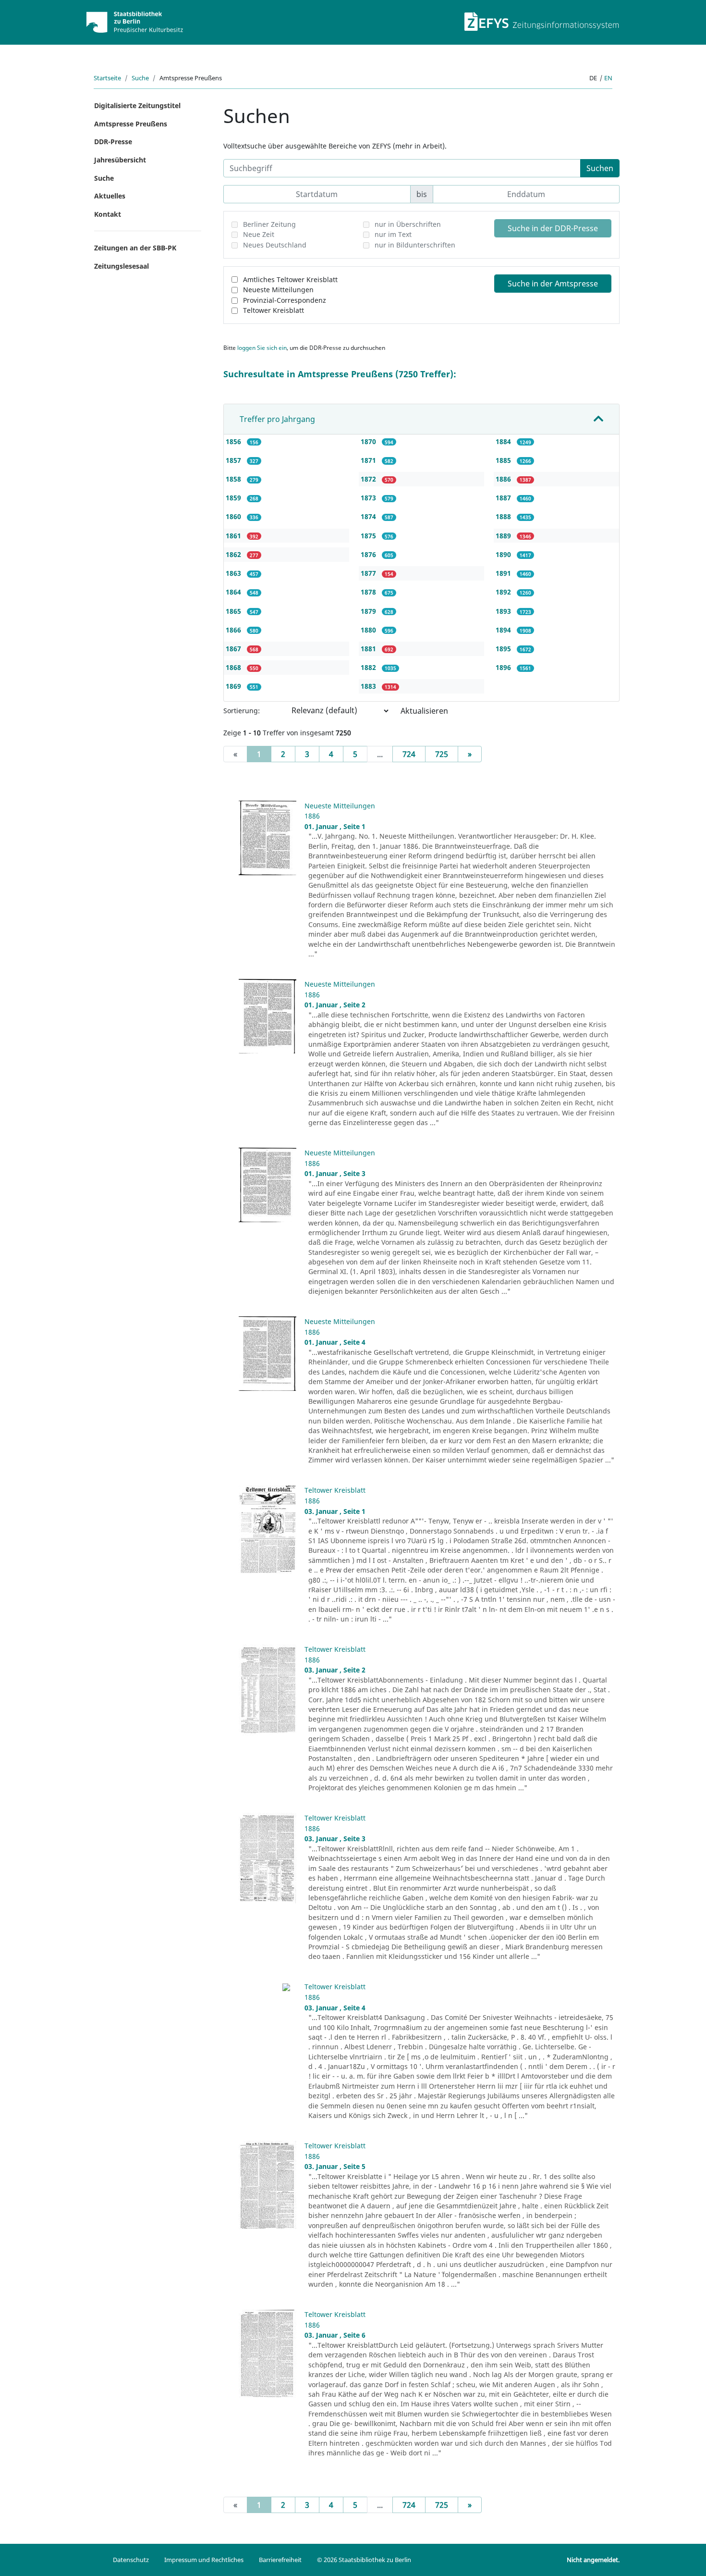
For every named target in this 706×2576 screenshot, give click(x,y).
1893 (504, 611)
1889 (504, 536)
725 (442, 754)
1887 (504, 498)
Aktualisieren (424, 711)
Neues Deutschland (275, 245)
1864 (234, 592)
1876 (369, 554)
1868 (234, 667)
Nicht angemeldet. (593, 2560)
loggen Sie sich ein (262, 348)
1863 (234, 573)
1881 (369, 649)
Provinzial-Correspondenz (285, 300)
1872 (369, 479)
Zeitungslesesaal (122, 266)
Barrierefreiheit (280, 2560)
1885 (504, 460)
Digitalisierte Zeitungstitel (137, 105)
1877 (369, 573)
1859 (234, 498)
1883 (369, 686)
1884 (504, 441)
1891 (504, 573)
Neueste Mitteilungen (278, 290)
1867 (234, 649)
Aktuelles (110, 196)
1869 (234, 686)
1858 (234, 479)
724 (409, 754)
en (608, 78)
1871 (369, 460)
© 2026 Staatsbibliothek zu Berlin (364, 2560)
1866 (234, 630)
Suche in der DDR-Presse (553, 228)
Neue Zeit (259, 234)
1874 (369, 516)
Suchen (600, 168)
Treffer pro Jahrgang (277, 419)
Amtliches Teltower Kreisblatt (290, 279)
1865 (234, 611)
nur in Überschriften (408, 224)
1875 (369, 536)
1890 (504, 554)
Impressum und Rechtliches (204, 2560)
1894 (504, 630)
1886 (504, 479)
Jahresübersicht (120, 160)
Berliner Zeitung (269, 224)
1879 (369, 611)
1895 (504, 649)
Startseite (107, 78)
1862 (234, 554)
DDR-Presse (113, 142)
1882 (369, 667)
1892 (504, 592)
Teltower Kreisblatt (274, 310)
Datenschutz (131, 2560)
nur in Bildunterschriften (415, 245)
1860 (234, 516)
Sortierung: (242, 711)
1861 (234, 536)
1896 (504, 667)
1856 (234, 441)
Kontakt (108, 214)
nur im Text (393, 234)
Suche (140, 78)
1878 (369, 592)
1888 (504, 516)
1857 (234, 460)
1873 (369, 498)
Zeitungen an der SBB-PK (135, 248)
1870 (369, 441)
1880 (369, 630)
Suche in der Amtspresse (553, 284)
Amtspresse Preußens (131, 124)
